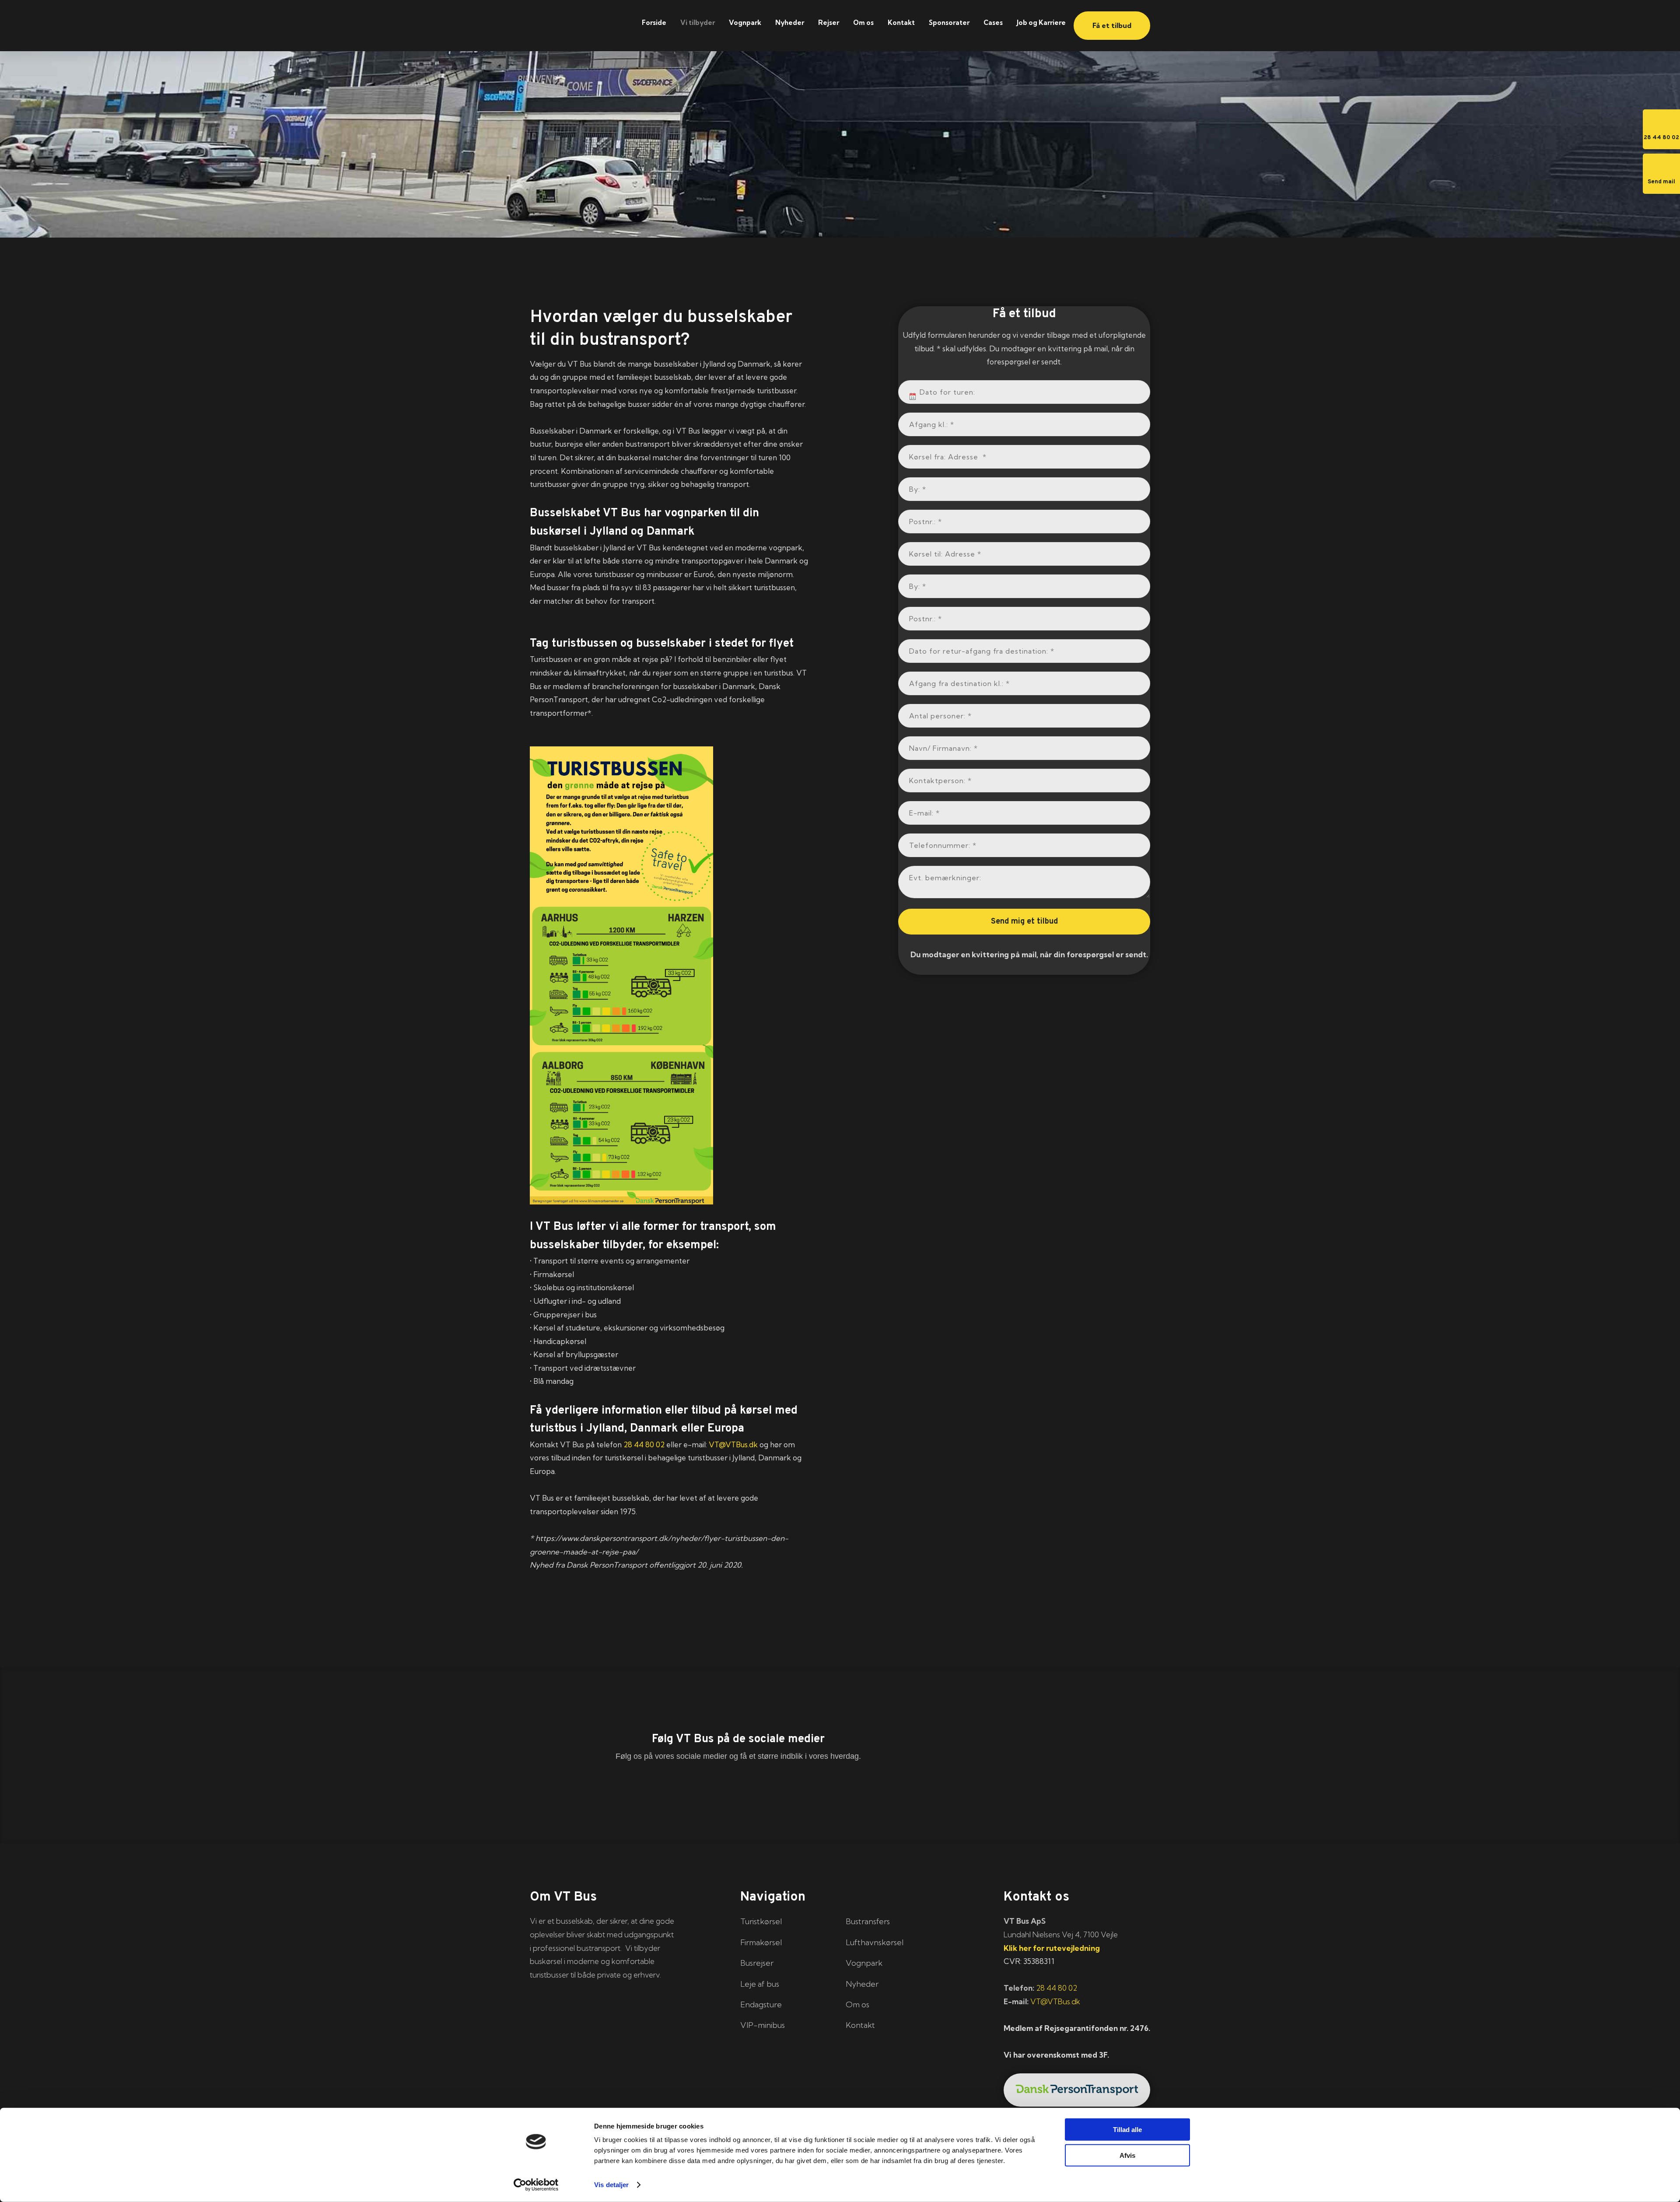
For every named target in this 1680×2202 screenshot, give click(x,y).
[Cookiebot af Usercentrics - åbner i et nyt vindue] (536, 2185)
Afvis (1127, 2155)
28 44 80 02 (644, 1444)
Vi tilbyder (698, 23)
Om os (863, 23)
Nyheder (790, 23)
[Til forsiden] (577, 21)
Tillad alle (1127, 2130)
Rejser (829, 23)
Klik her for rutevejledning (1052, 1948)
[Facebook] (637, 1788)
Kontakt (901, 23)
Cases (993, 23)
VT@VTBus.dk (733, 1444)
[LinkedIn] (738, 1788)
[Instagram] (840, 1788)
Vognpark (745, 23)
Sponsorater (949, 23)
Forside (654, 23)
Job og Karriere (1041, 23)
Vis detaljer (611, 2185)
